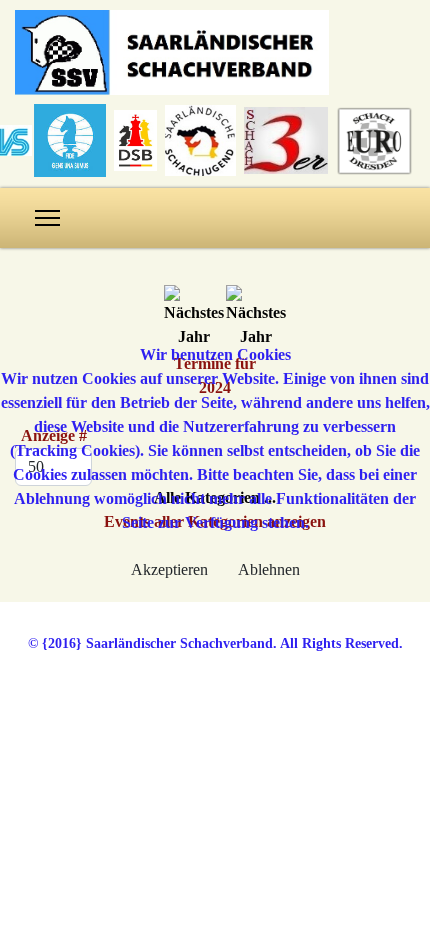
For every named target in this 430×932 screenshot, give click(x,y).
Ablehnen (269, 569)
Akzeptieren (169, 569)
